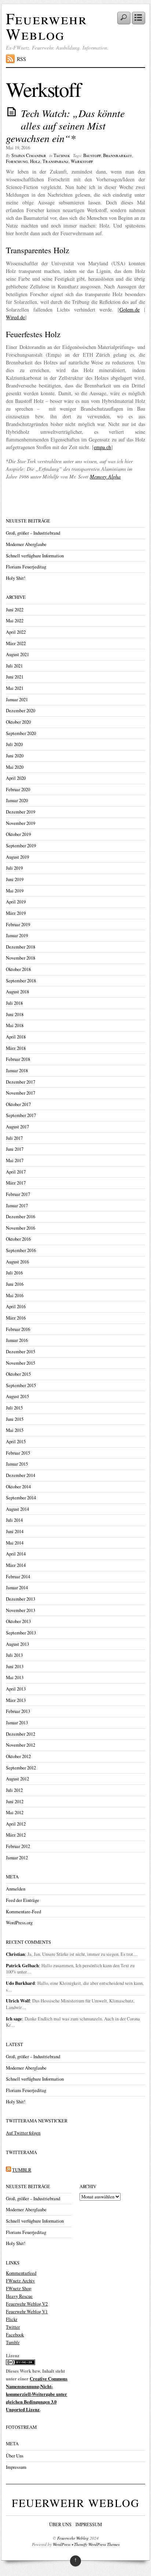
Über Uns (15, 2456)
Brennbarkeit (117, 155)
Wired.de (15, 317)
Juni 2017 (15, 1149)
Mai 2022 (15, 621)
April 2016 (16, 1307)
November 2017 (21, 1093)
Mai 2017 (15, 1160)
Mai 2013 (15, 1678)
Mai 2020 (15, 767)
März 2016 (16, 1318)
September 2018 (21, 981)
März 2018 (16, 1048)
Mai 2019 (15, 891)
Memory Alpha (105, 476)
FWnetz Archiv (20, 2281)
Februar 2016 (18, 1329)
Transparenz (56, 161)
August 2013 (17, 1644)
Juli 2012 (14, 1790)
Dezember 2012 (21, 1734)
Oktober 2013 (18, 1621)
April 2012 (16, 1824)
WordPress (62, 2544)
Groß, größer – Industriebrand (33, 533)
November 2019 (21, 823)
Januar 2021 (17, 700)
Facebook (15, 2335)
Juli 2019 (14, 868)
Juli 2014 (14, 1520)
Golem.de (130, 310)
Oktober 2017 (18, 1104)
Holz (35, 161)
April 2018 (16, 1037)
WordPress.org (19, 1923)
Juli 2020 (14, 744)
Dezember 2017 (21, 1082)
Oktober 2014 (18, 1487)
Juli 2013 (14, 1655)
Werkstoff (82, 161)
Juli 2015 (14, 1408)
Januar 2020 (17, 801)
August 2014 (17, 1509)
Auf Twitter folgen (23, 2133)
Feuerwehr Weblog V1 (27, 2312)
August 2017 (17, 1127)
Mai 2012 (15, 1813)
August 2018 (17, 992)
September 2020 (21, 733)
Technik (62, 155)
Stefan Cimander (29, 155)
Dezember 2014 (21, 1475)
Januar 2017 (17, 1206)
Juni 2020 (15, 756)
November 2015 (21, 1363)
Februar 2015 (18, 1453)
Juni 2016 (15, 1284)
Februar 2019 (18, 925)
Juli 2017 (14, 1138)
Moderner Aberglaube (26, 544)
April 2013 (16, 1689)
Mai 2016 (15, 1296)
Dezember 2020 (21, 711)
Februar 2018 (18, 1059)
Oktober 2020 (18, 722)
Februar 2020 (18, 789)
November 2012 (21, 1745)
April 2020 (16, 778)
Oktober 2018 (18, 969)
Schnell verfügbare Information (35, 556)
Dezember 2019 (21, 812)
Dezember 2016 (21, 1217)
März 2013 (16, 1700)
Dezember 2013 (21, 1599)
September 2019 (21, 846)
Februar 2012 (18, 1846)
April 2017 (16, 1172)
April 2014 (16, 1554)
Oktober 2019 (18, 834)
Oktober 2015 (18, 1374)
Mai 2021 (15, 688)
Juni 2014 (15, 1531)
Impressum (16, 2467)
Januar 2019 (17, 936)
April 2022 (16, 632)
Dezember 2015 (21, 1352)
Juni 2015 (15, 1419)
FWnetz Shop (19, 2288)
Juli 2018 (14, 1003)
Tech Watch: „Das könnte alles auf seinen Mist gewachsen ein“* (65, 125)
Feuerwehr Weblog (47, 26)
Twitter (13, 2327)
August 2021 (17, 654)
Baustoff (92, 155)
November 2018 (21, 958)
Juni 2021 (15, 677)
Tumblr (13, 2342)
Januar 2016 (17, 1340)
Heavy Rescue (19, 2296)
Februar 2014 (18, 1577)
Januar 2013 (17, 1723)
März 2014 (16, 1565)
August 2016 (17, 1262)
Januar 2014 (17, 1588)
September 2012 (21, 1768)
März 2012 (16, 1835)
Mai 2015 (15, 1430)
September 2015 (21, 1385)
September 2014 (21, 1498)
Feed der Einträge (23, 1900)
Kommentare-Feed (23, 1912)
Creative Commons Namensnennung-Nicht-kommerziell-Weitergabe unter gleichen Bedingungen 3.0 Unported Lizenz (37, 2394)
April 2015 (16, 1442)
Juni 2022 (15, 610)
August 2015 (17, 1396)
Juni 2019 (15, 879)
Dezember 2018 (21, 947)
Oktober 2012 (18, 1756)
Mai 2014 (15, 1543)
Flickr (12, 2319)
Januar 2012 (17, 1858)
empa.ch (102, 447)
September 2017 (21, 1115)
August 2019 (17, 857)
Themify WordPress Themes (97, 2544)
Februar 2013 (18, 1711)
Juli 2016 (14, 1273)
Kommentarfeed (21, 2273)
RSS (21, 59)
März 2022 (16, 643)
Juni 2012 (15, 1802)
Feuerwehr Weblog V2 (27, 2304)
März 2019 (16, 913)
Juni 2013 (15, 1667)
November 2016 (21, 1228)
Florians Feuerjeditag (26, 567)
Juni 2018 (15, 1014)
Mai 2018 (15, 1025)
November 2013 (21, 1610)
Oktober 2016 (18, 1239)
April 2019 (16, 902)
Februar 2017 (18, 1194)
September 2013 (21, 1633)
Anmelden (16, 1889)
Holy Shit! (16, 578)
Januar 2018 (17, 1071)
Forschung (17, 161)
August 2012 (17, 1779)
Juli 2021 (14, 666)
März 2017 (16, 1183)
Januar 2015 (17, 1464)
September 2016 (21, 1250)
